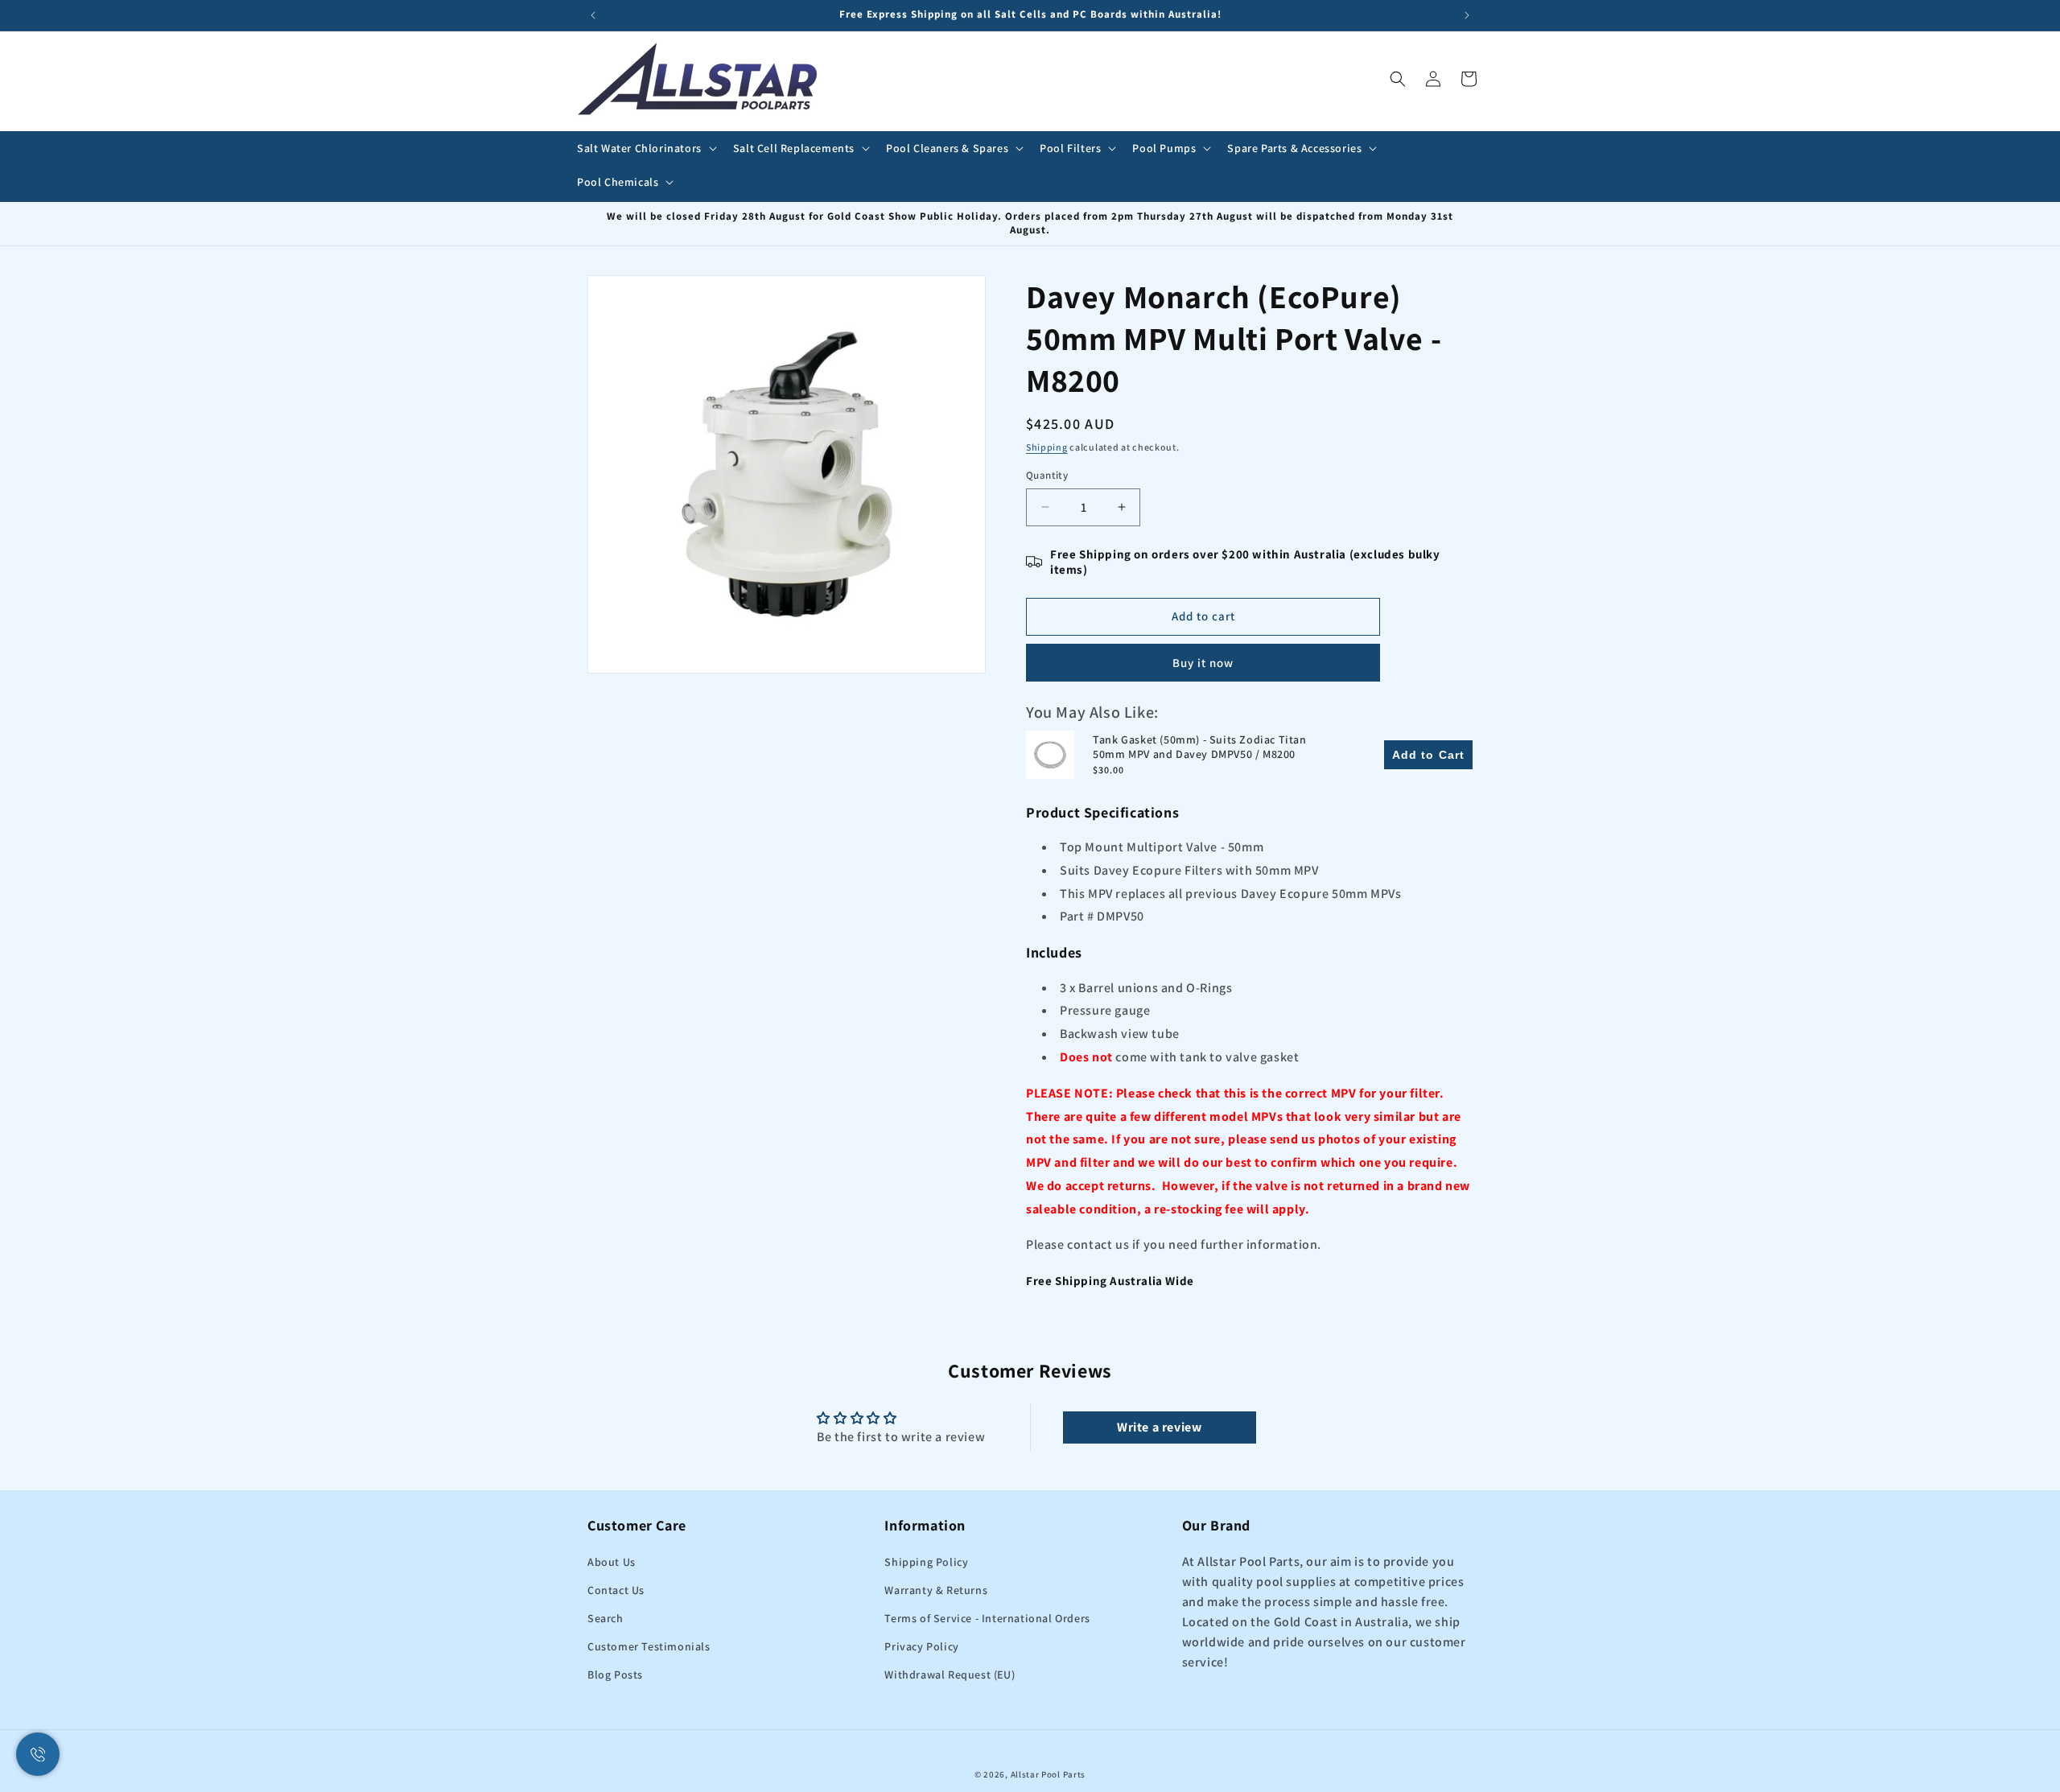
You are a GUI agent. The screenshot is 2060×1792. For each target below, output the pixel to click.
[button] (645, 148)
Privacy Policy (921, 1646)
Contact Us (616, 1590)
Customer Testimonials (649, 1646)
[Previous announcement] (593, 15)
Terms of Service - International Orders (987, 1618)
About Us (612, 1562)
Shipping (1047, 447)
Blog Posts (615, 1675)
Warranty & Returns (936, 1590)
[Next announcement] (1467, 15)
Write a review (1159, 1427)
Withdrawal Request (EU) (950, 1675)
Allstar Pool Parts (1049, 1774)
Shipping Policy (926, 1562)
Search (606, 1618)
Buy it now (1203, 663)
